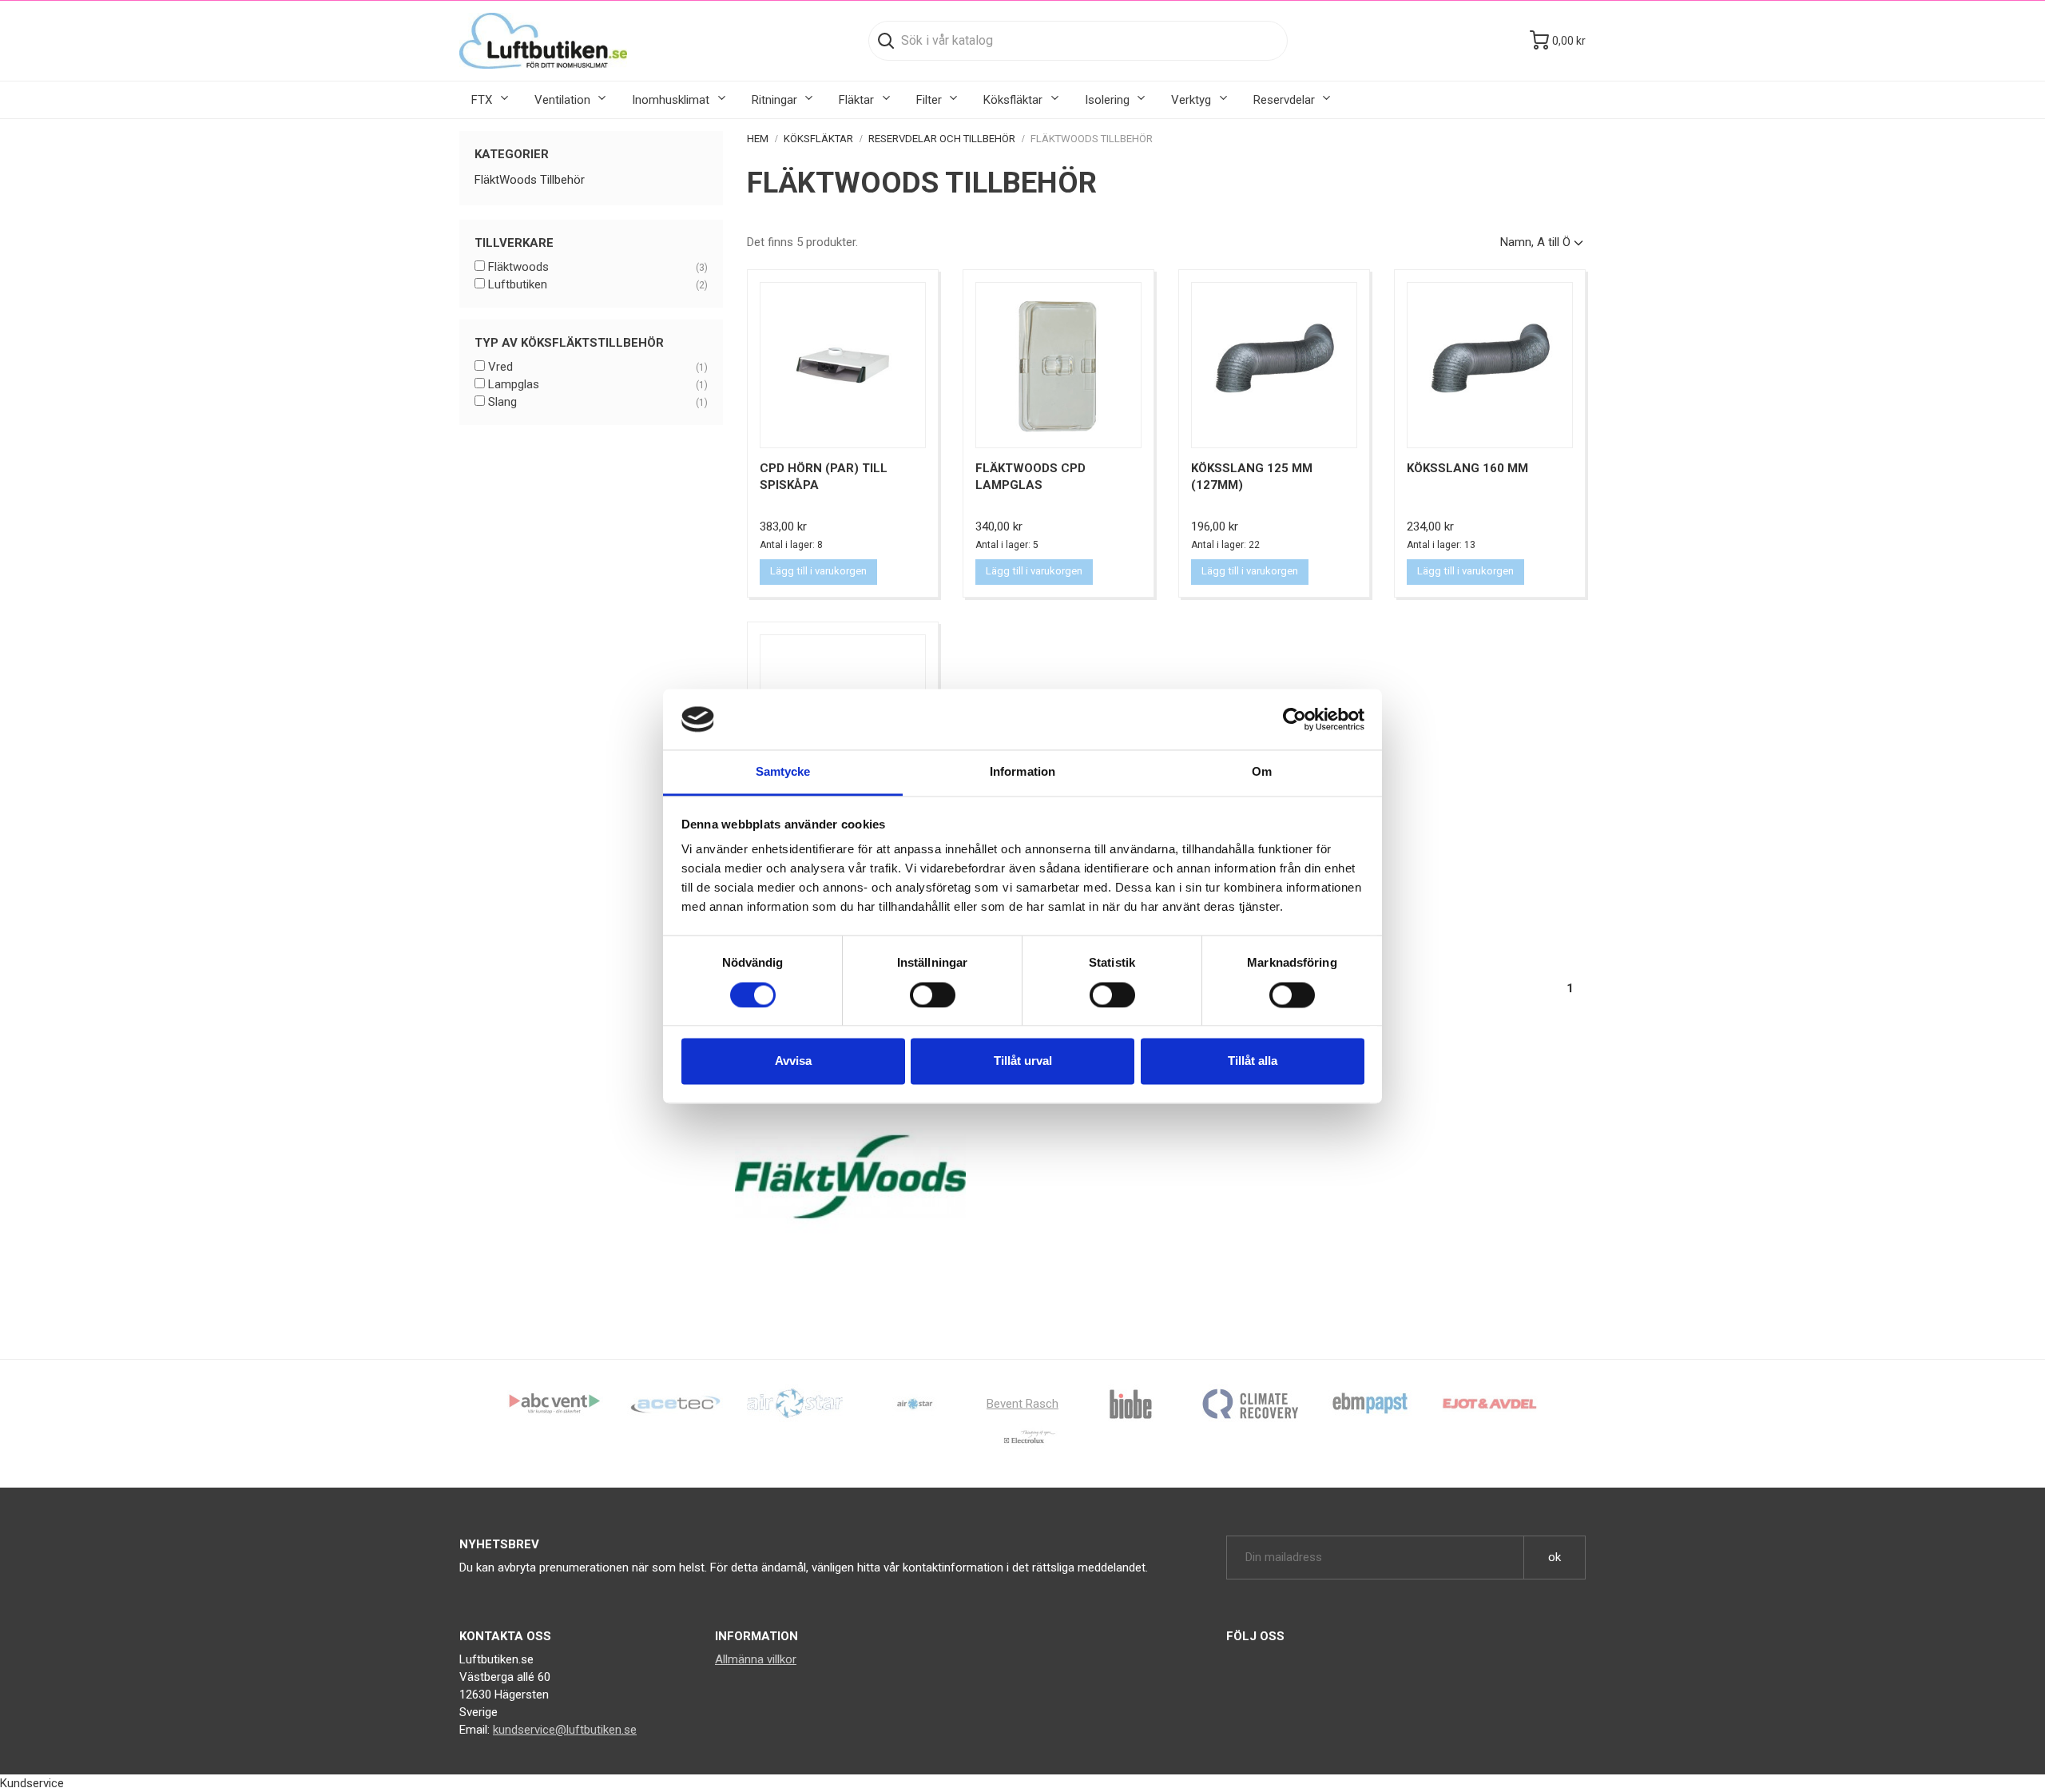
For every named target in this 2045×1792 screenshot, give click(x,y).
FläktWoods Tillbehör (530, 180)
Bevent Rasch (1022, 1404)
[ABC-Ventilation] (555, 1403)
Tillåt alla (1253, 1061)
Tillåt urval (1023, 1061)
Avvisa (793, 1061)
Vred (598, 367)
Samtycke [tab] (783, 772)
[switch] (933, 995)
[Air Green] (795, 1403)
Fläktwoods (598, 267)
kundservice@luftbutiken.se (565, 1730)
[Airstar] (915, 1403)
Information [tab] (1022, 772)
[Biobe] (1130, 1403)
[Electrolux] (1022, 1443)
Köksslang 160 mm (1467, 468)
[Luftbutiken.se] (543, 41)
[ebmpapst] (1370, 1403)
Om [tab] (1262, 772)
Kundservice (32, 1783)
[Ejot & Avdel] (1490, 1403)
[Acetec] (675, 1403)
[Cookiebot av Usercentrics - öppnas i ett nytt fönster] (1295, 719)
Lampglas (598, 384)
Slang (598, 402)
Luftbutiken (598, 284)
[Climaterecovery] (1250, 1403)
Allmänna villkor (756, 1659)
